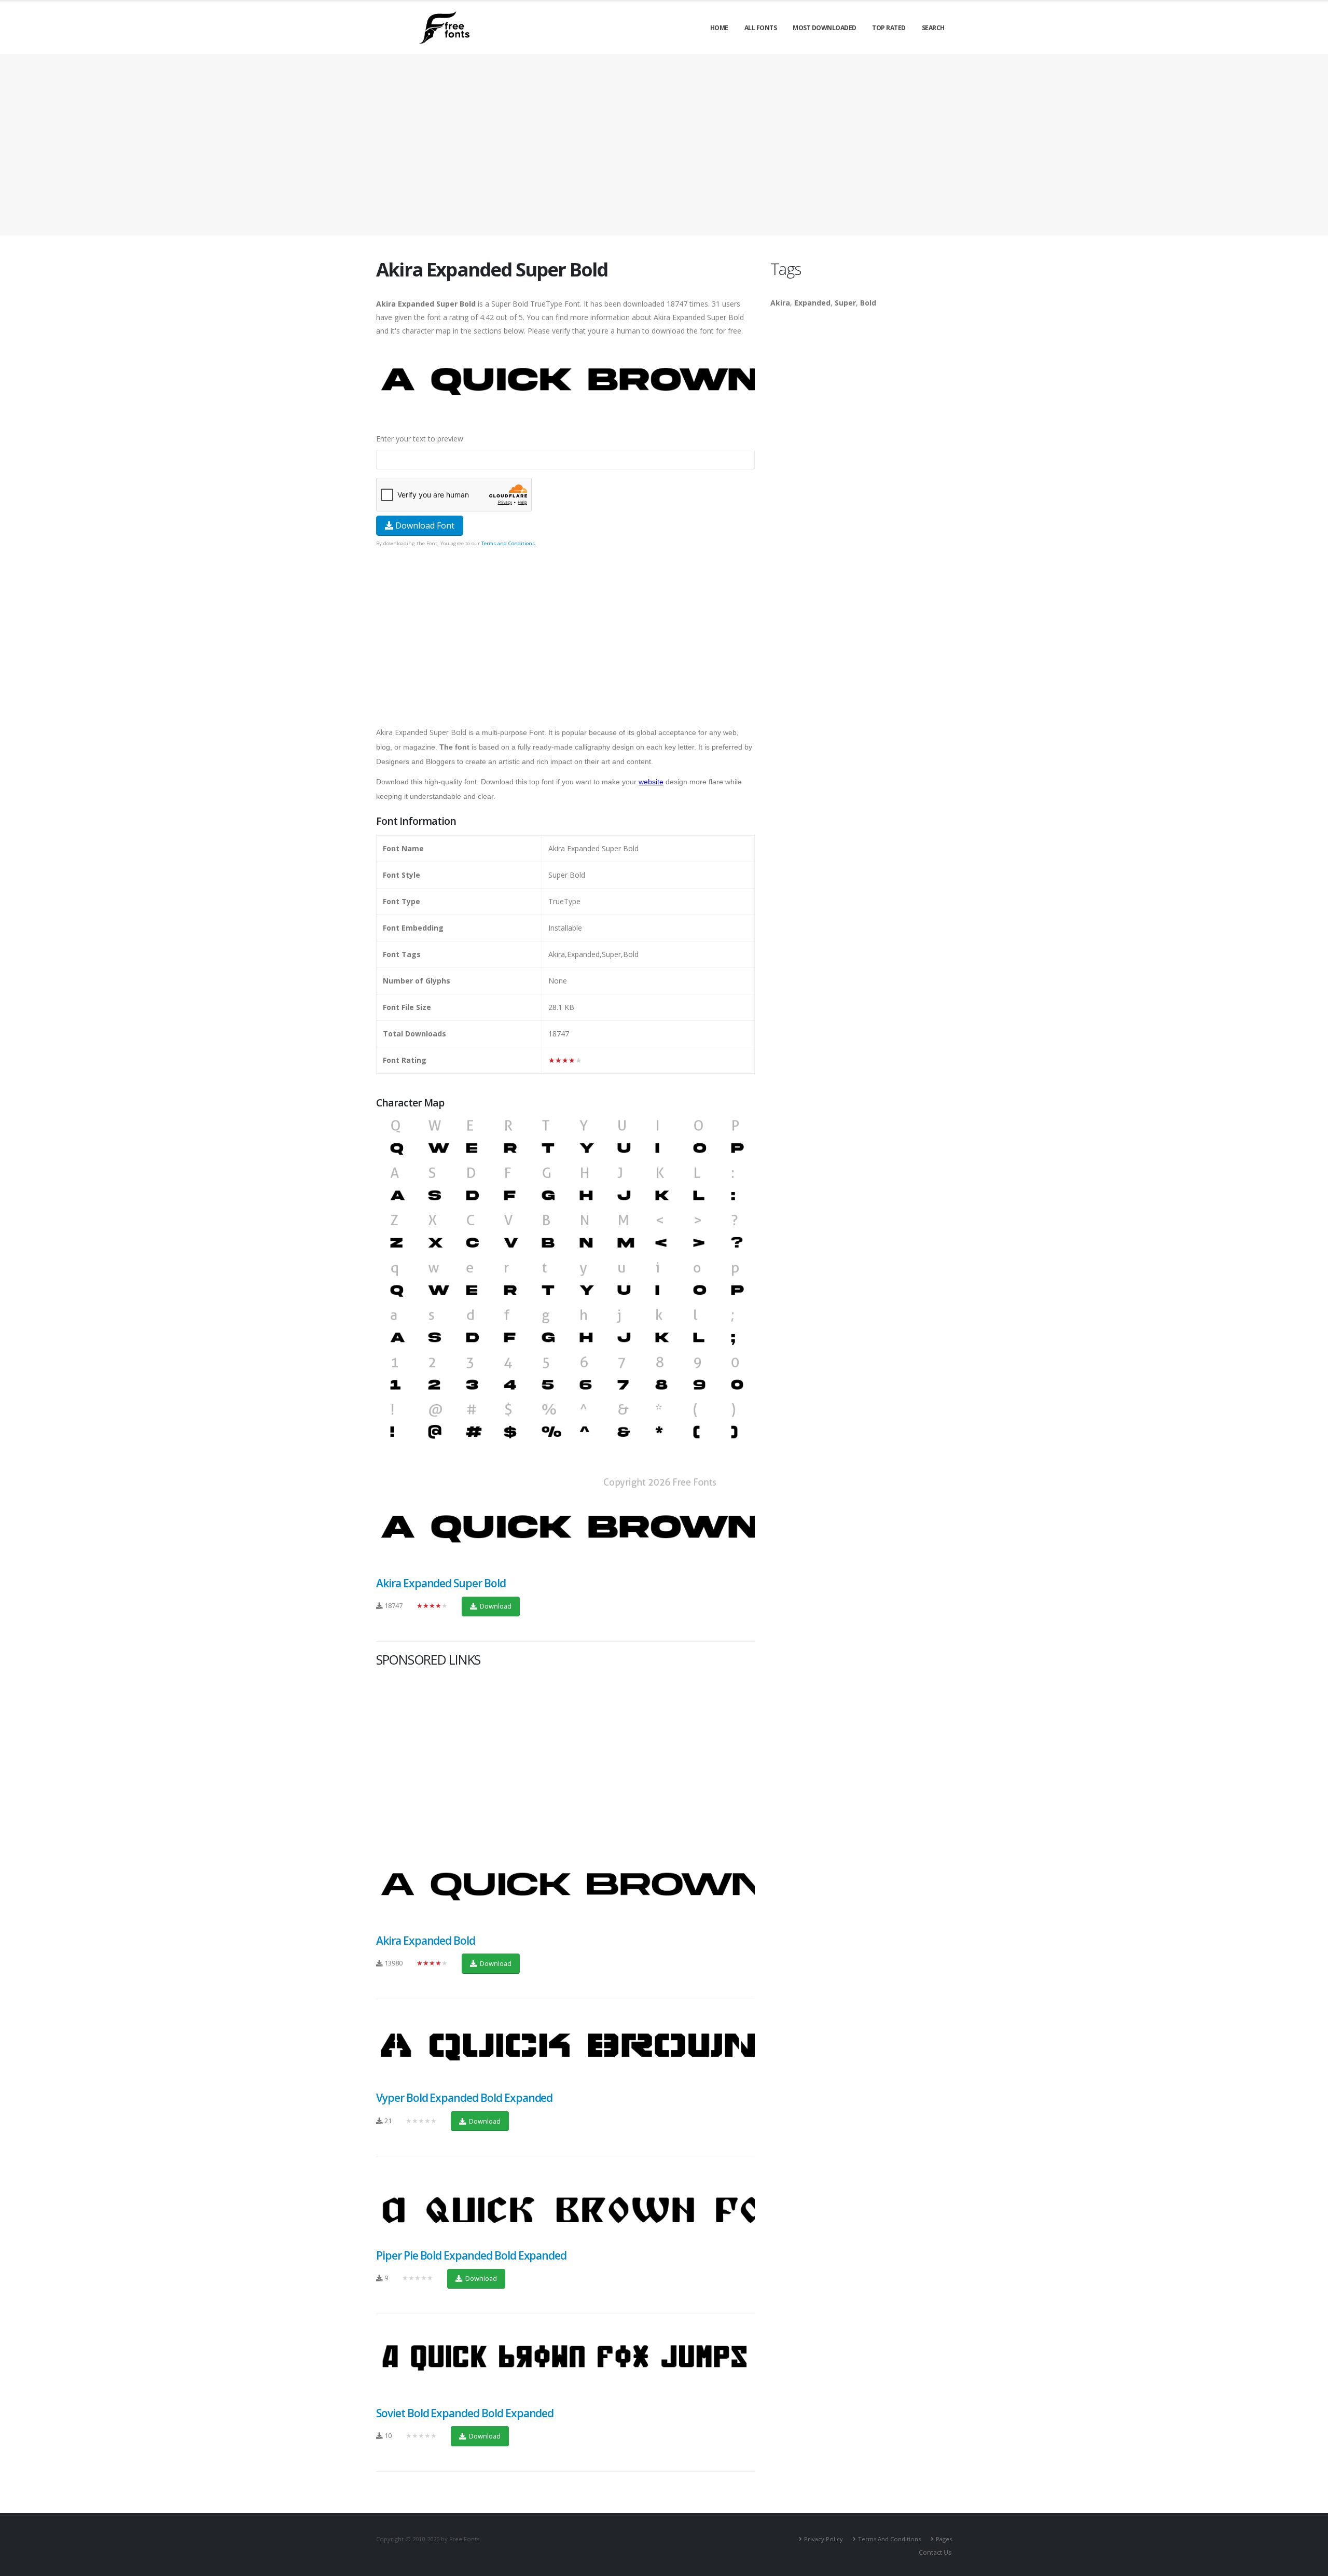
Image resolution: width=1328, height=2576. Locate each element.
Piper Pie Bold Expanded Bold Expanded (471, 2255)
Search (933, 28)
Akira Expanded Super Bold (441, 1583)
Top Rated (889, 28)
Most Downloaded (825, 28)
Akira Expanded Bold (426, 1941)
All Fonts (761, 28)
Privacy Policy (824, 2539)
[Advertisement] (565, 623)
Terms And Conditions (889, 2539)
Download (495, 1606)
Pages (944, 2539)
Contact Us (935, 2552)
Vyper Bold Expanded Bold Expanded (464, 2098)
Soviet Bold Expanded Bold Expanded (465, 2413)
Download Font (424, 525)
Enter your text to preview (420, 439)
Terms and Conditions (508, 543)
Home (719, 28)
